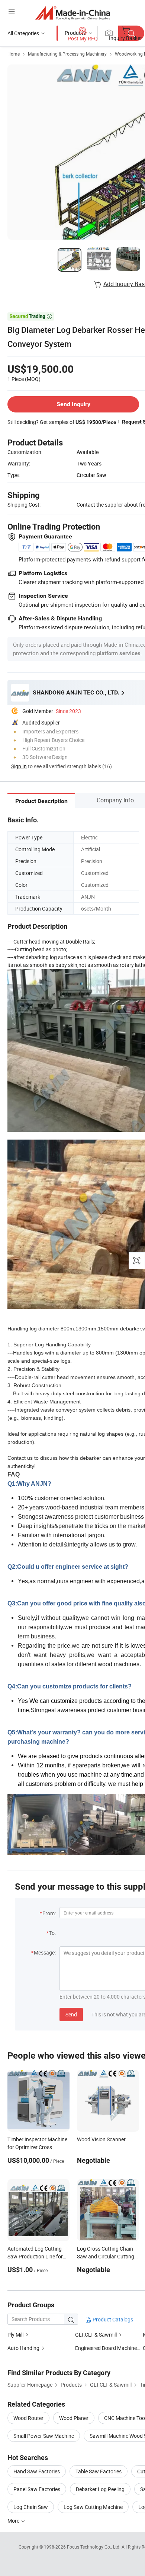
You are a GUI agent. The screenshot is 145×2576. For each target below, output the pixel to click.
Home (14, 54)
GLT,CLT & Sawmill (96, 2335)
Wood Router (28, 2418)
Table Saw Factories (99, 2471)
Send (71, 2014)
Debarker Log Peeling (100, 2489)
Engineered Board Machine (106, 2348)
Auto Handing (24, 2348)
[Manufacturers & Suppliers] (73, 13)
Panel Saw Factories (37, 2489)
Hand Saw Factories (37, 2471)
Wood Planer (74, 2418)
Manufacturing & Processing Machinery (67, 54)
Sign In (19, 766)
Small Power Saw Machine (44, 2436)
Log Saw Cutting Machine (93, 2507)
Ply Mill (15, 2335)
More (14, 2521)
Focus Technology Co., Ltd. (94, 2547)
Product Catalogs (112, 2319)
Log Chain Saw (31, 2507)
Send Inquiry (73, 404)
